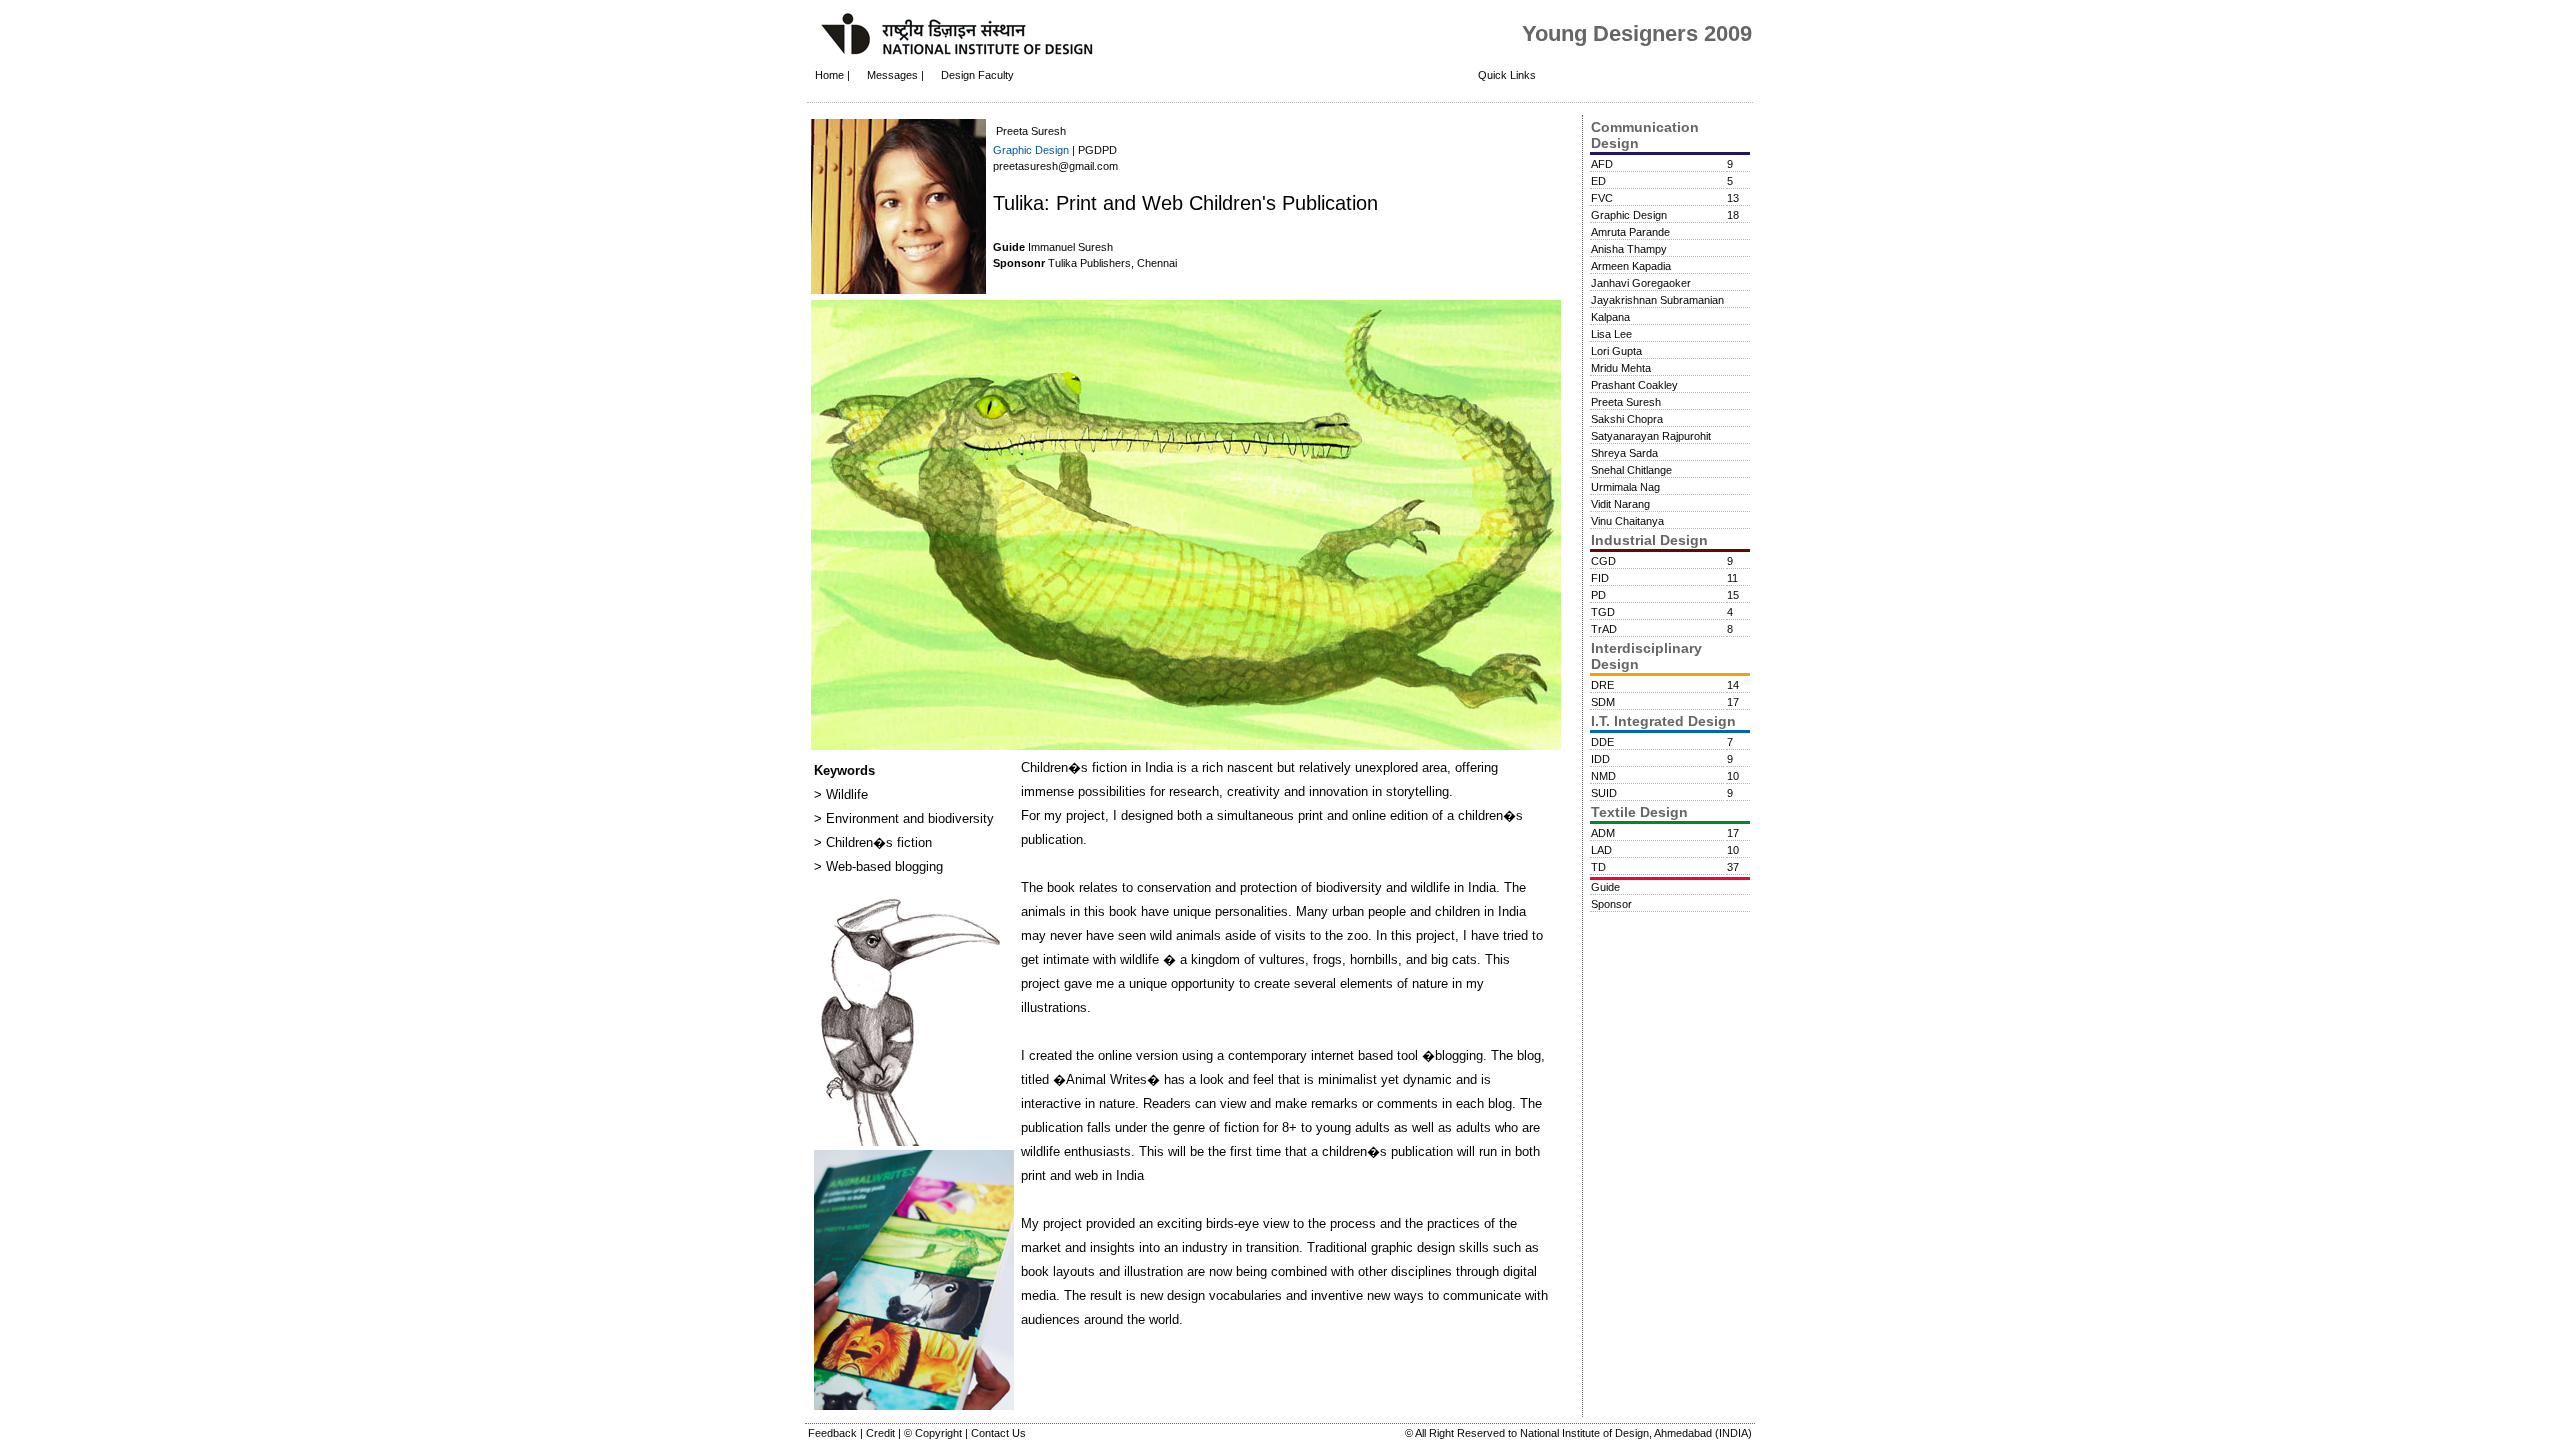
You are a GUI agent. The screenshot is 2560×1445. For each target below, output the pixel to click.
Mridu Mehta (1621, 368)
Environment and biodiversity (908, 818)
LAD (1601, 850)
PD (1598, 595)
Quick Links (1507, 75)
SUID (1604, 793)
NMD (1603, 776)
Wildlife (845, 794)
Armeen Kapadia (1631, 266)
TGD (1603, 612)
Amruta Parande (1630, 232)
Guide (1605, 887)
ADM (1603, 833)
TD (1598, 867)
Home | (832, 75)
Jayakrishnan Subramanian (1657, 300)
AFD (1602, 164)
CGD (1603, 561)
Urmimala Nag (1625, 487)
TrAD (1604, 629)
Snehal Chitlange (1631, 470)
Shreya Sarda (1624, 453)
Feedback (834, 1433)
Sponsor (1611, 904)
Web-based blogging (882, 866)
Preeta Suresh (1626, 402)
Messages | (897, 75)
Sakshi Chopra (1627, 419)
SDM (1603, 702)
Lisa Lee (1611, 334)
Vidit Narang (1620, 504)
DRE (1602, 685)
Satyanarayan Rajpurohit (1651, 436)
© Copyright (934, 1433)
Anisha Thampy (1629, 249)
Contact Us (998, 1433)
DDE (1602, 742)
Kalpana (1610, 317)
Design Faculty (977, 75)
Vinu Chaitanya (1627, 521)
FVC (1602, 198)
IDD (1600, 759)
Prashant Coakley (1634, 385)
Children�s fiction (877, 842)
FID (1600, 578)
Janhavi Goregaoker (1641, 283)
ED (1598, 181)
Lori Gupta (1616, 351)
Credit (882, 1433)
